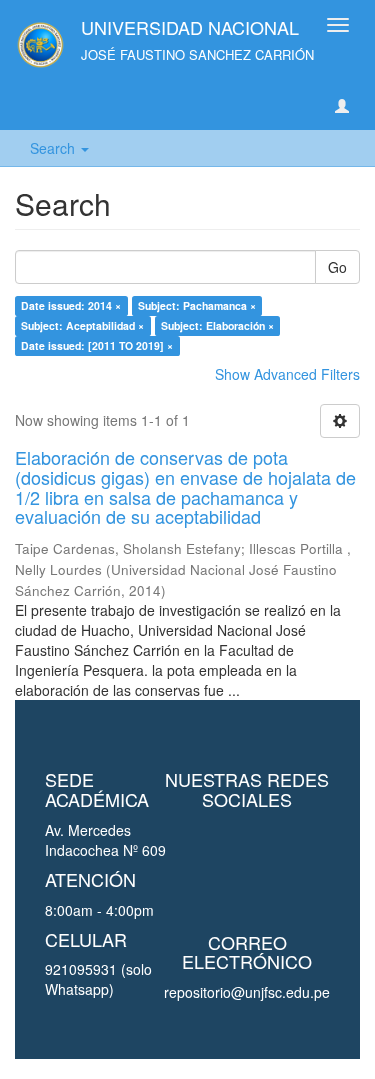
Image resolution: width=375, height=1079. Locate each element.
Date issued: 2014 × (71, 305)
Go (337, 267)
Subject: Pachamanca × (197, 305)
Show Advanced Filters (287, 374)
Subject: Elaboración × (217, 325)
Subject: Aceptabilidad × (82, 325)
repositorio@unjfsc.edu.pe (247, 992)
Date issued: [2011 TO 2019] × (97, 345)
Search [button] (54, 148)
